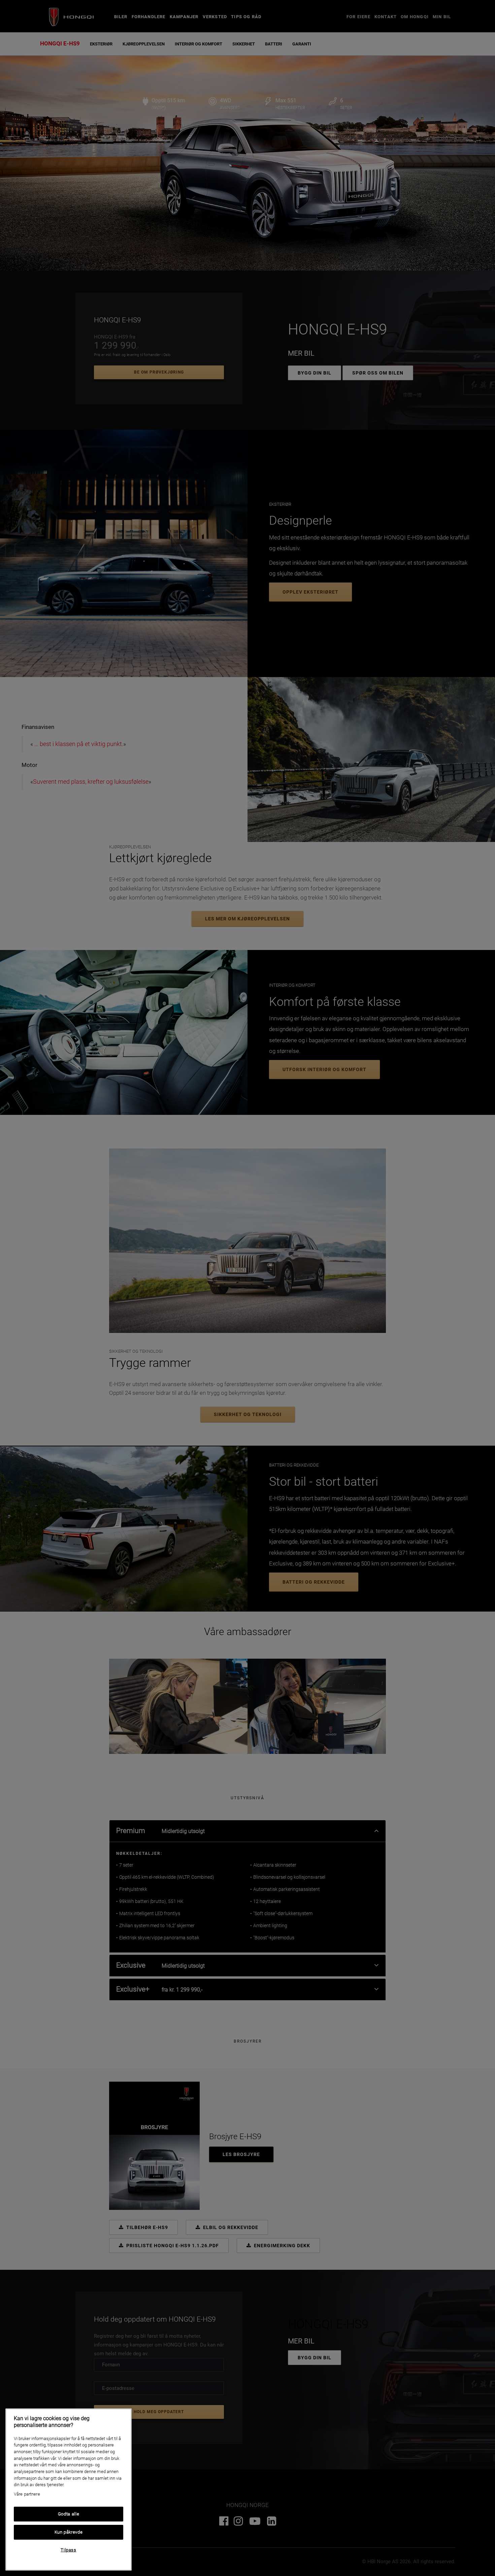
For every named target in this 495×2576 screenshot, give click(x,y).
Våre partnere (27, 2494)
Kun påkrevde (69, 2532)
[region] (69, 2490)
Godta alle (69, 2514)
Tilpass (69, 2550)
